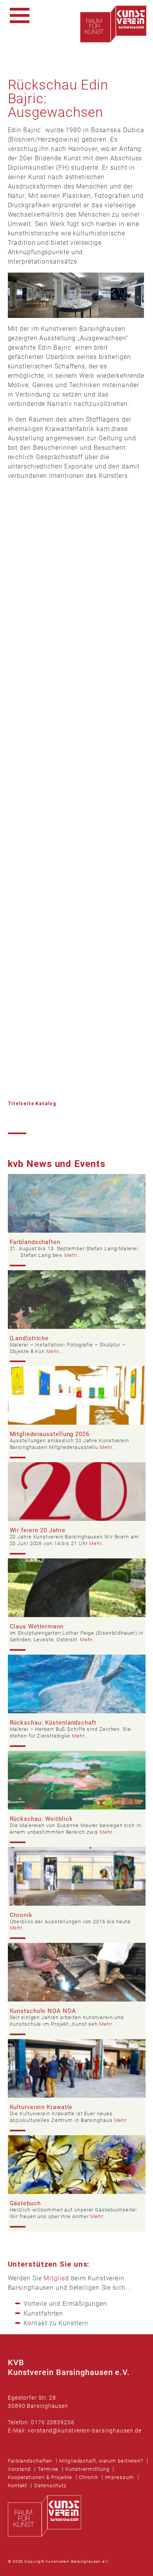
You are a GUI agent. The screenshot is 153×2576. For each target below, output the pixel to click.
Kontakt (17, 2485)
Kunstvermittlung (87, 2469)
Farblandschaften (30, 2461)
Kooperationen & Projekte (40, 2477)
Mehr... (73, 1255)
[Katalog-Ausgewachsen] (73, 1094)
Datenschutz (50, 2485)
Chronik (88, 2477)
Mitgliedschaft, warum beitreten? (101, 2461)
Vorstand (19, 2469)
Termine (48, 2469)
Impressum (120, 2477)
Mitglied (56, 2278)
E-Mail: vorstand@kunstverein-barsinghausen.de (75, 2431)
